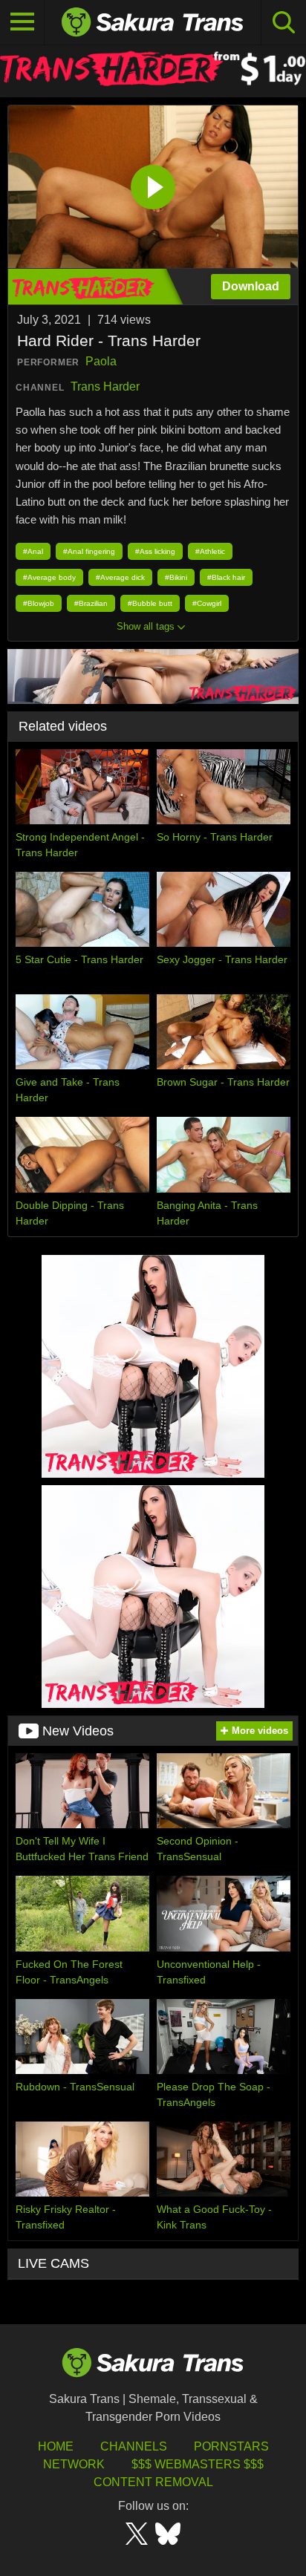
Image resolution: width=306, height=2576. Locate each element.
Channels (134, 2446)
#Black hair (226, 577)
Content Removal (153, 2482)
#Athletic (210, 551)
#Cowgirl (207, 603)
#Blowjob (39, 603)
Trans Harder (105, 387)
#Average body (49, 577)
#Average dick (120, 577)
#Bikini (176, 577)
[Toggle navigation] (22, 22)
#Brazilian (91, 603)
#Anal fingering (89, 551)
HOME (56, 2446)
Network (74, 2464)
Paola (101, 361)
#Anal (33, 551)
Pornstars (231, 2446)
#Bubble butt (150, 603)
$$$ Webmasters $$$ (198, 2464)
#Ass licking (155, 551)
